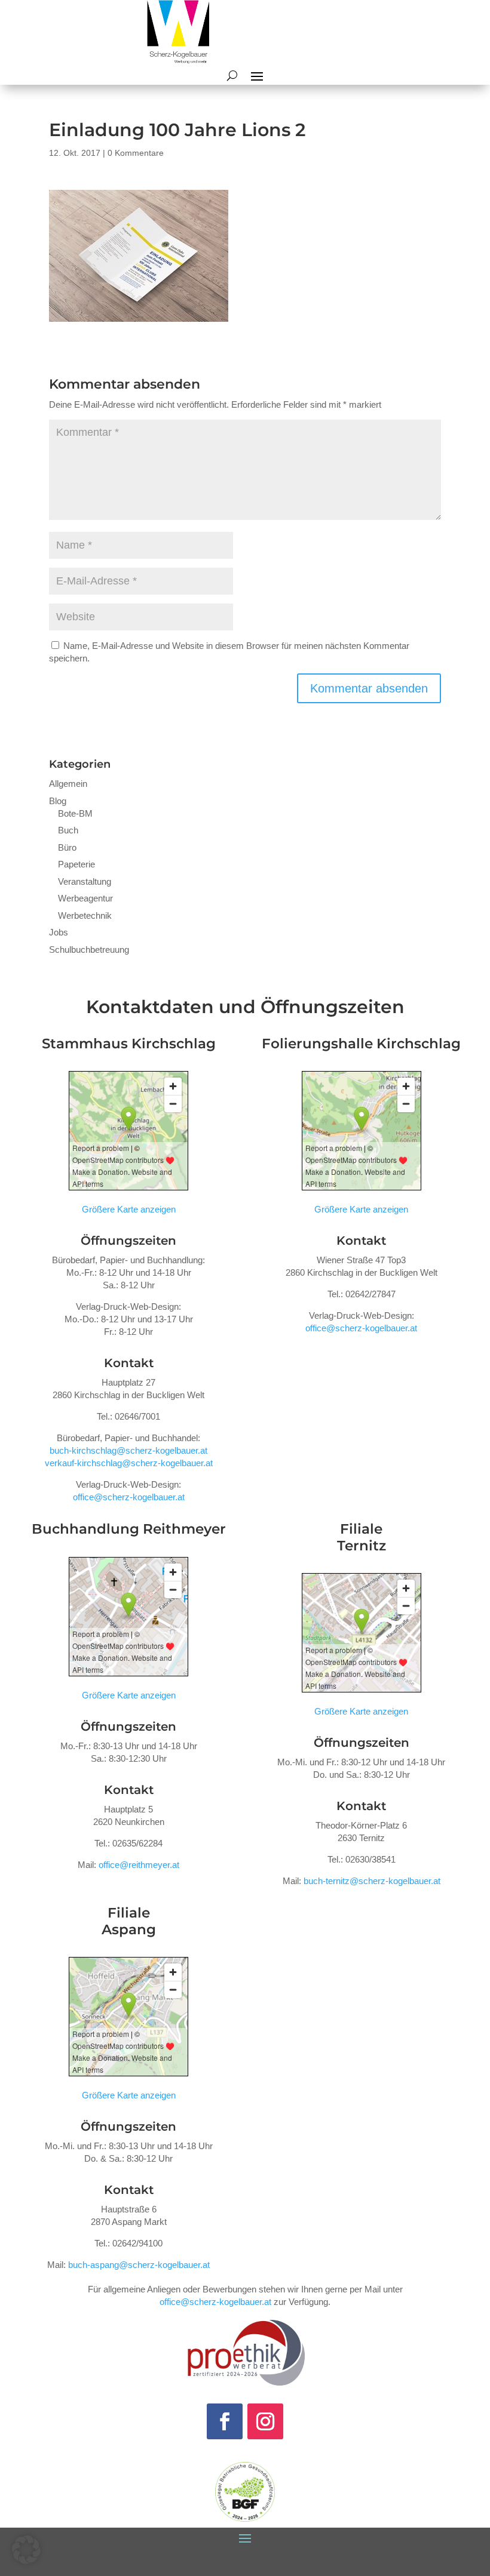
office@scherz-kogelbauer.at (129, 1497)
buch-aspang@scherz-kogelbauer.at (139, 2265)
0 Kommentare (136, 153)
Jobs (59, 932)
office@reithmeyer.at (139, 1865)
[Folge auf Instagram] (265, 2421)
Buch (68, 830)
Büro (67, 847)
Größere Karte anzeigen (129, 1209)
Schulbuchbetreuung (89, 950)
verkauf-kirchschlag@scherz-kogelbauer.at (129, 1463)
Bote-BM (75, 813)
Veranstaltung (85, 881)
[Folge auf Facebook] (225, 2421)
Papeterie (76, 864)
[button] (26, 2550)
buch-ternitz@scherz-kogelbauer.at (372, 1881)
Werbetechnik (85, 915)
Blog (58, 801)
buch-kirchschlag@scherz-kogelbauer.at (128, 1450)
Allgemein (68, 784)
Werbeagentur (85, 898)
